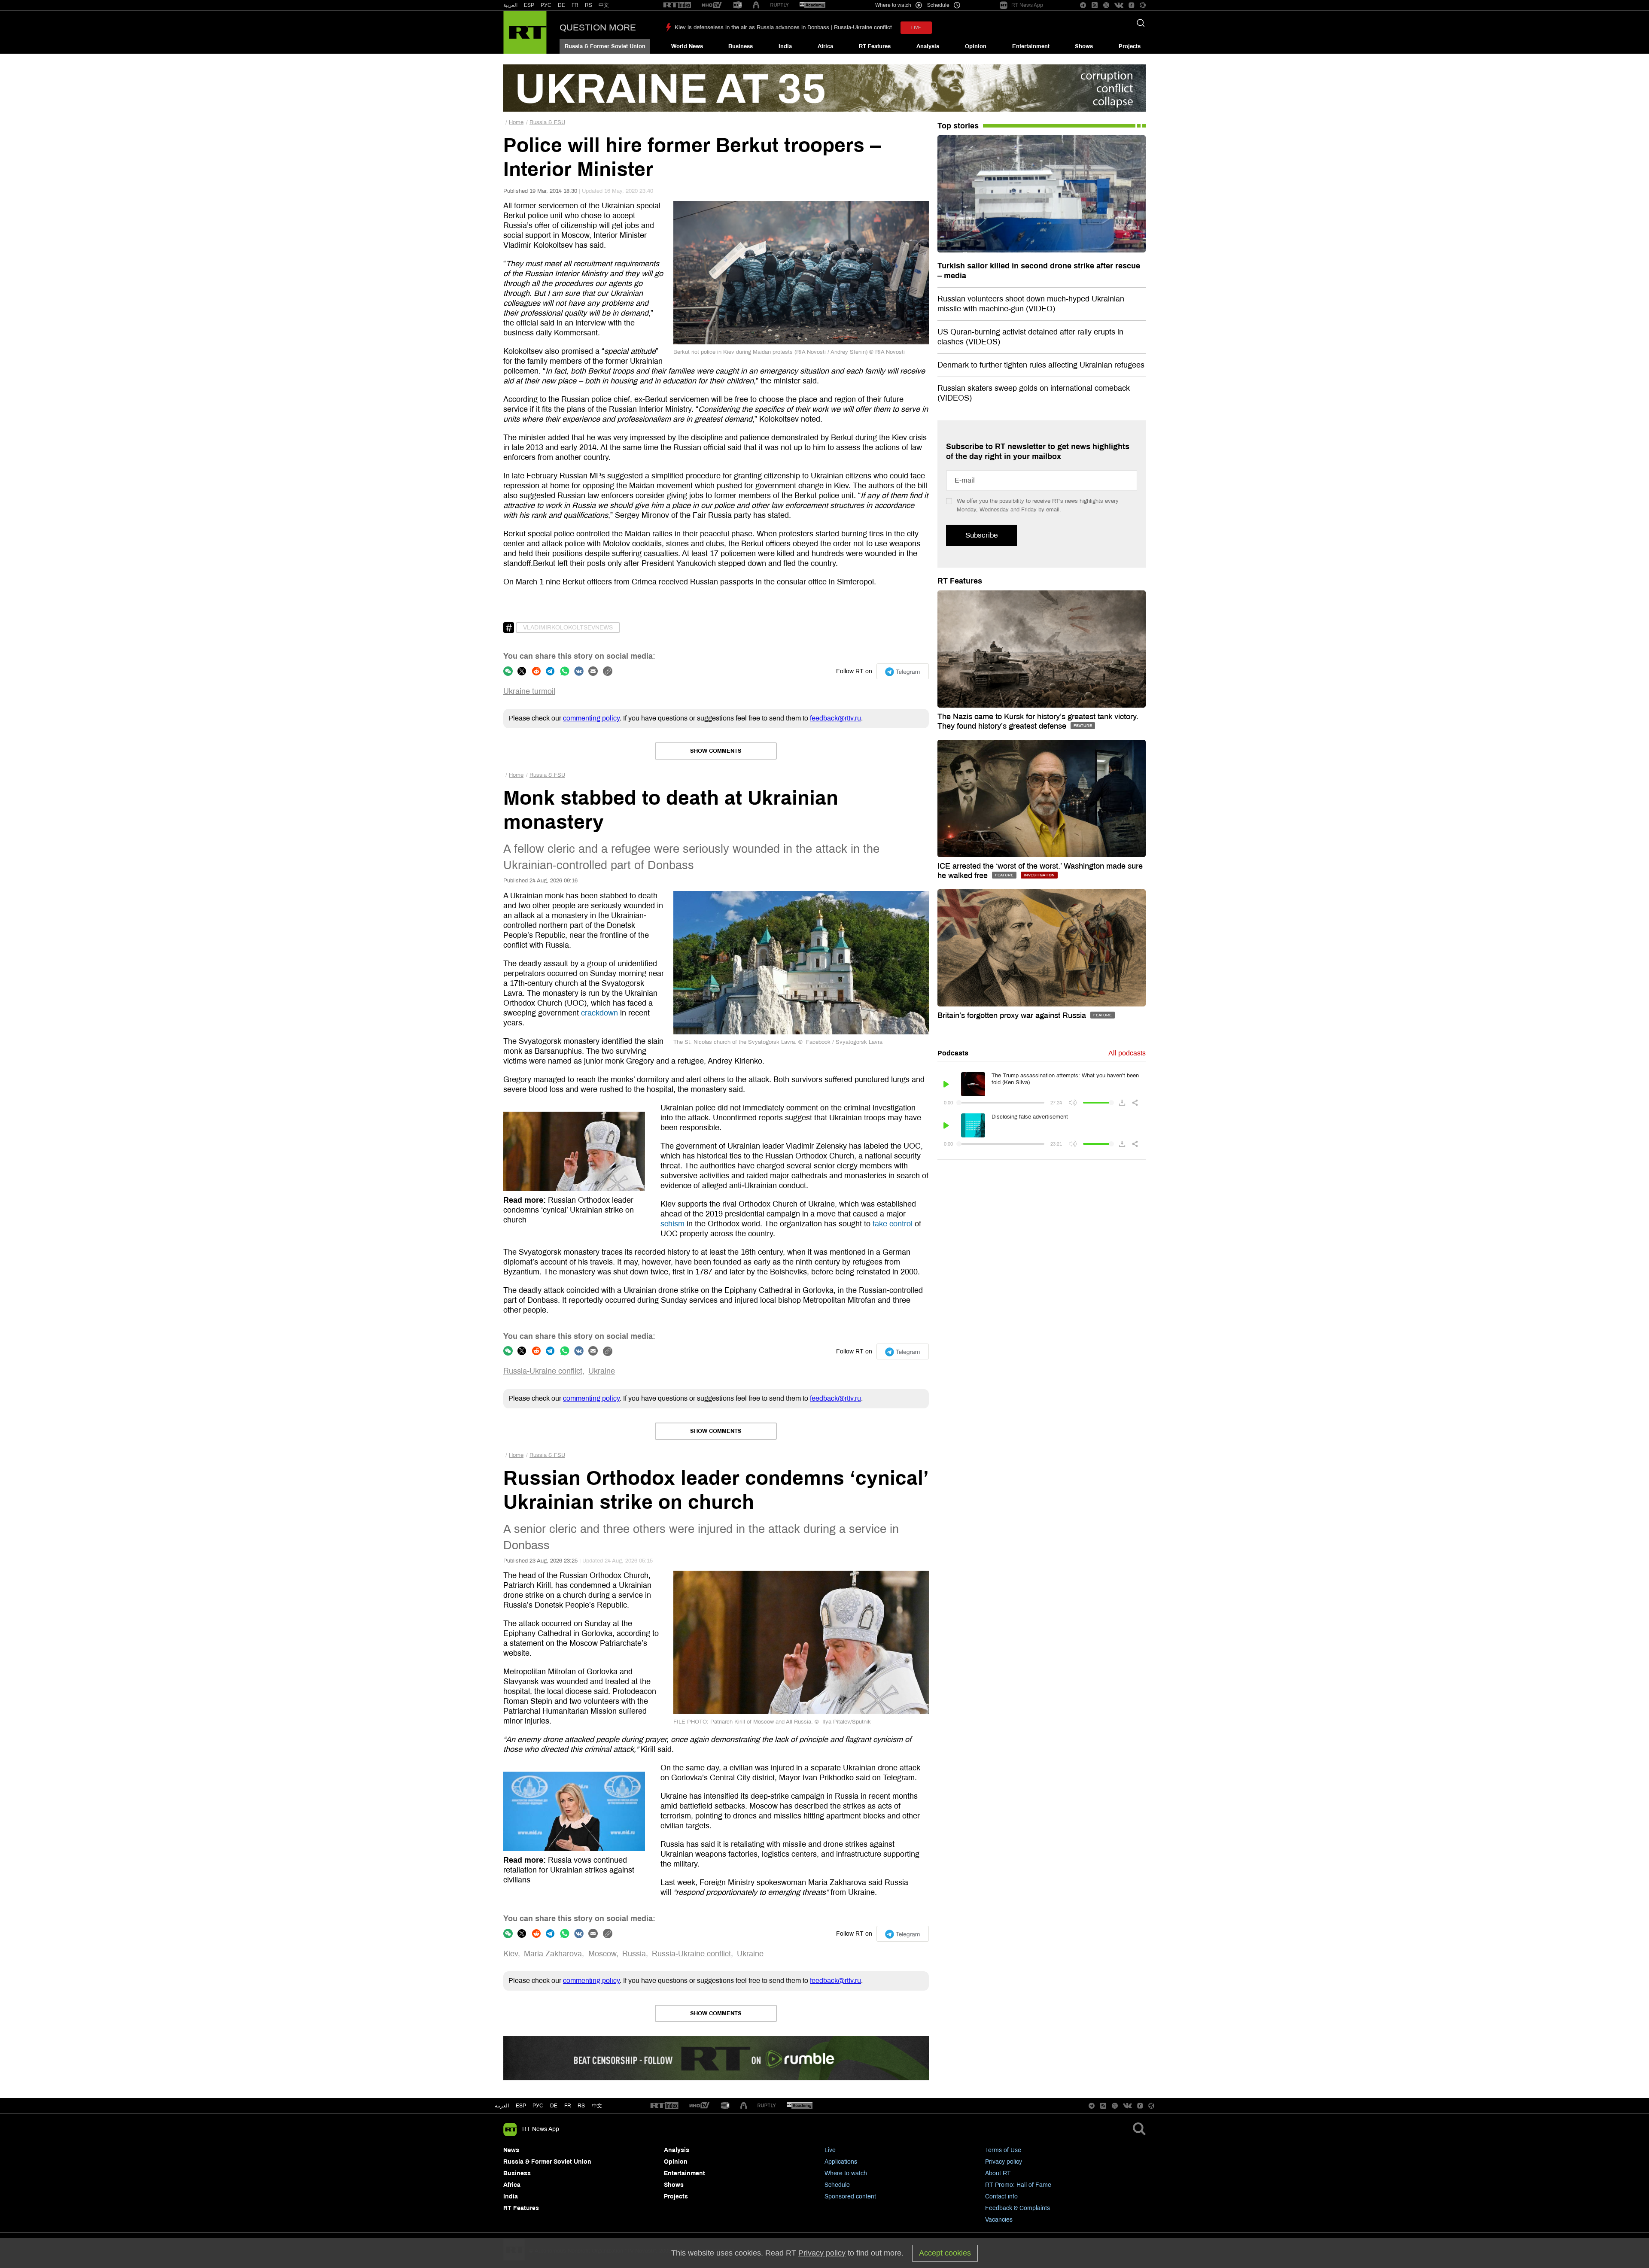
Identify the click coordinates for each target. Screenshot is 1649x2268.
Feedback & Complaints (1018, 2208)
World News (687, 46)
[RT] (677, 5)
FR (575, 5)
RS (589, 5)
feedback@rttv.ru (835, 718)
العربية (510, 5)
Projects (1130, 46)
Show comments (716, 751)
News (511, 2150)
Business (741, 46)
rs (581, 2106)
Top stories (958, 126)
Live (830, 2150)
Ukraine (602, 1371)
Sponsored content (850, 2197)
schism (672, 1224)
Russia (634, 1954)
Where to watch (846, 2173)
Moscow (602, 1954)
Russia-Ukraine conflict (543, 1371)
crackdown (599, 1013)
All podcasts (1127, 1053)
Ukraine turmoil (529, 691)
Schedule (837, 2185)
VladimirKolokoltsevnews (568, 628)
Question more (598, 27)
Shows (1084, 46)
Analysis (928, 46)
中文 (604, 5)
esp (521, 2106)
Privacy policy (1004, 2162)
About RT (998, 2173)
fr (568, 2106)
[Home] (525, 32)
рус (538, 2106)
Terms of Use (1003, 2150)
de (554, 2106)
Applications (841, 2162)
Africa (825, 46)
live (916, 28)
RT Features (875, 46)
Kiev (511, 1954)
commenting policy (591, 718)
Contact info (1001, 2197)
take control (893, 1224)
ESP (529, 5)
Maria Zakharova (553, 1954)
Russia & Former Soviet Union (605, 46)
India (785, 46)
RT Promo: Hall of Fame (1018, 2185)
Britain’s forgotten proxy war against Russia (1013, 1015)
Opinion (976, 46)
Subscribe (981, 535)
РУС (546, 5)
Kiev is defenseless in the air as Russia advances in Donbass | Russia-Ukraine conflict (783, 27)
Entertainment (1031, 46)
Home (516, 122)
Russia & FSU (547, 122)
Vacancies (999, 2220)
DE (561, 5)
